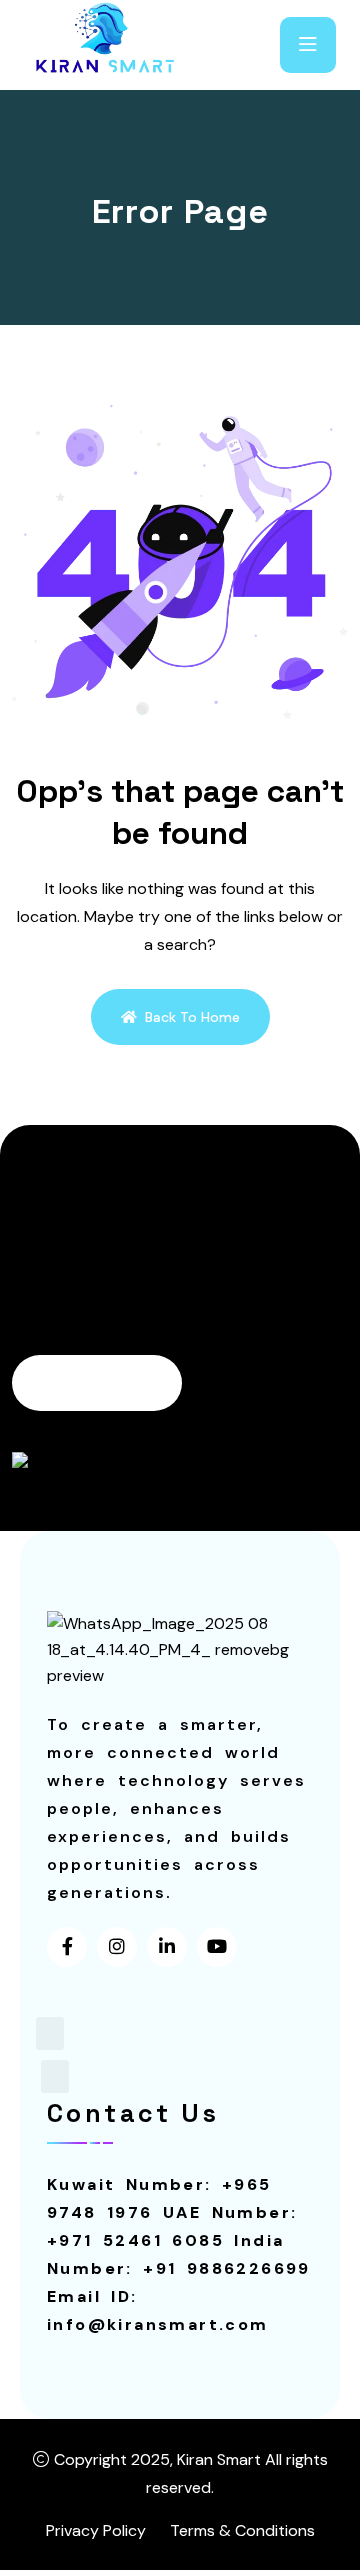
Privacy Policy (96, 2530)
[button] (50, 2033)
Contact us (86, 1383)
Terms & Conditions (242, 2530)
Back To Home (192, 1017)
